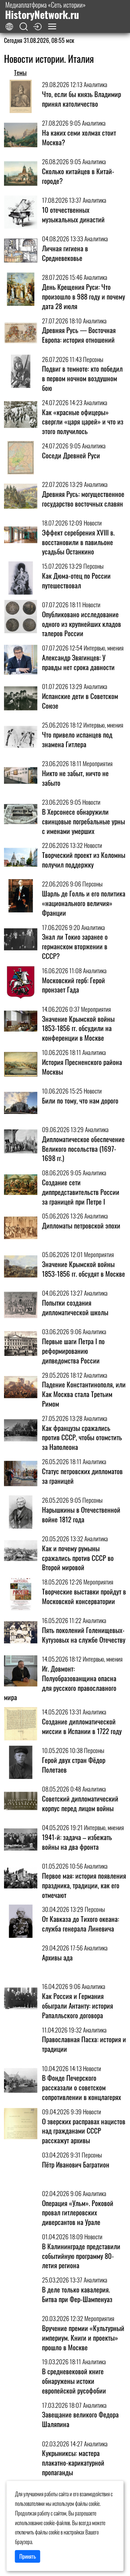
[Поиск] (24, 27)
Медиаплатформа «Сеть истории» (45, 10)
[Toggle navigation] (52, 26)
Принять (28, 2556)
